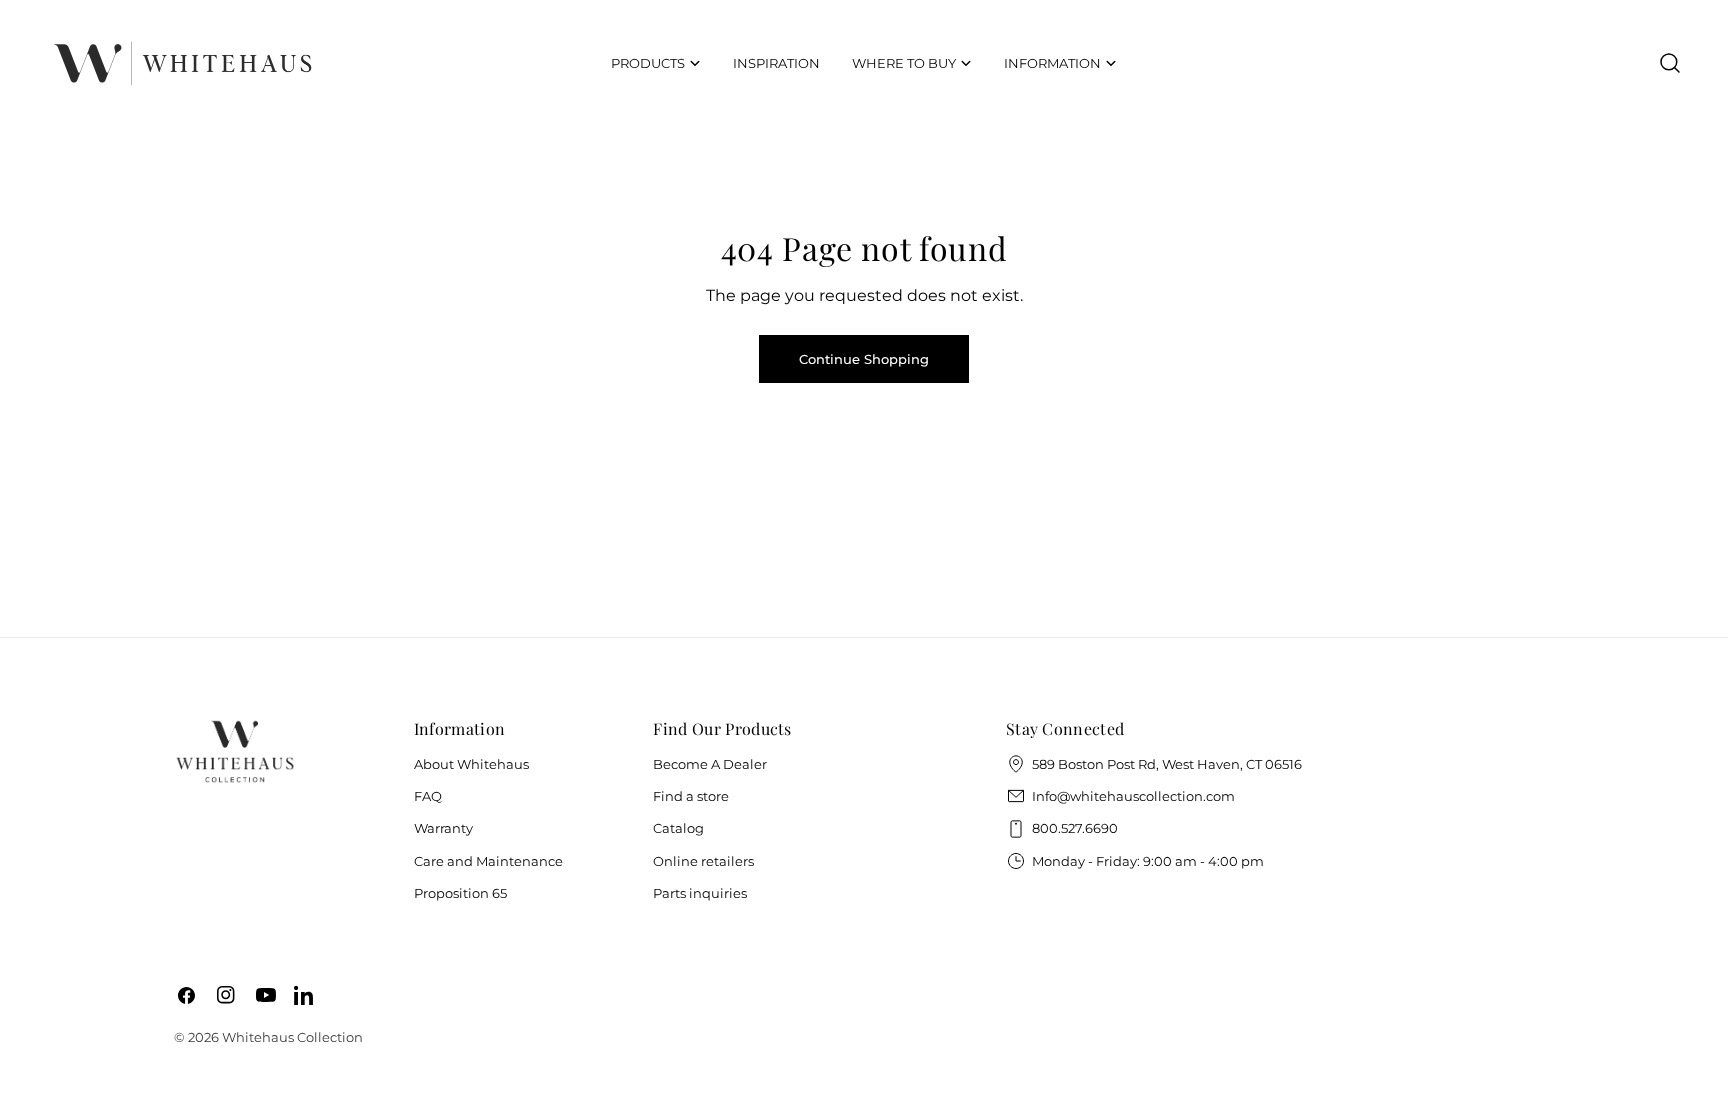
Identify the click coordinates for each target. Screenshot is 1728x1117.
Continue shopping (864, 359)
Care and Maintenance (488, 861)
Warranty (443, 828)
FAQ (428, 796)
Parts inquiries (700, 893)
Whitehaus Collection (292, 1037)
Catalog (678, 828)
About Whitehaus (471, 764)
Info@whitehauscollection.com (1133, 796)
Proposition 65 (460, 893)
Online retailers (703, 861)
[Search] (1670, 63)
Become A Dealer (710, 764)
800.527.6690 (1075, 828)
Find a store (691, 796)
